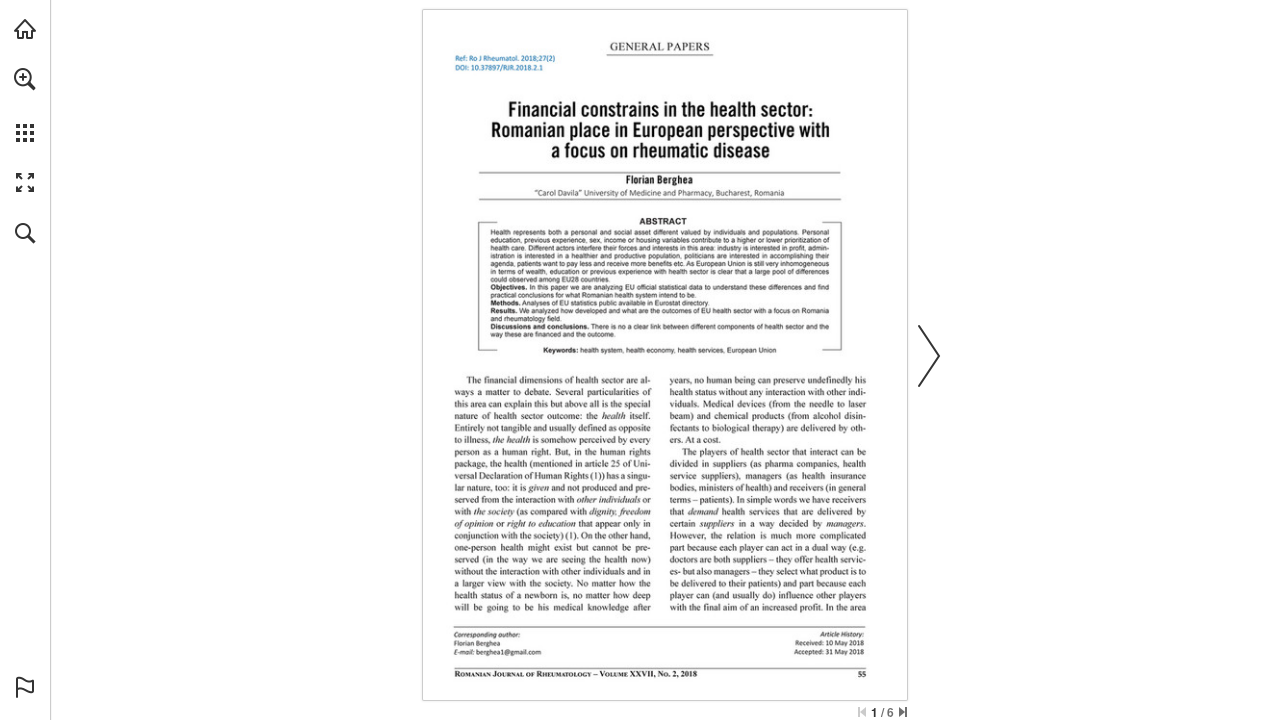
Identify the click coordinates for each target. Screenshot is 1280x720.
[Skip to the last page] (903, 712)
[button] (25, 79)
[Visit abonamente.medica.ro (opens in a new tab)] (25, 29)
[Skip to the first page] (862, 712)
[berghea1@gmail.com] (508, 652)
